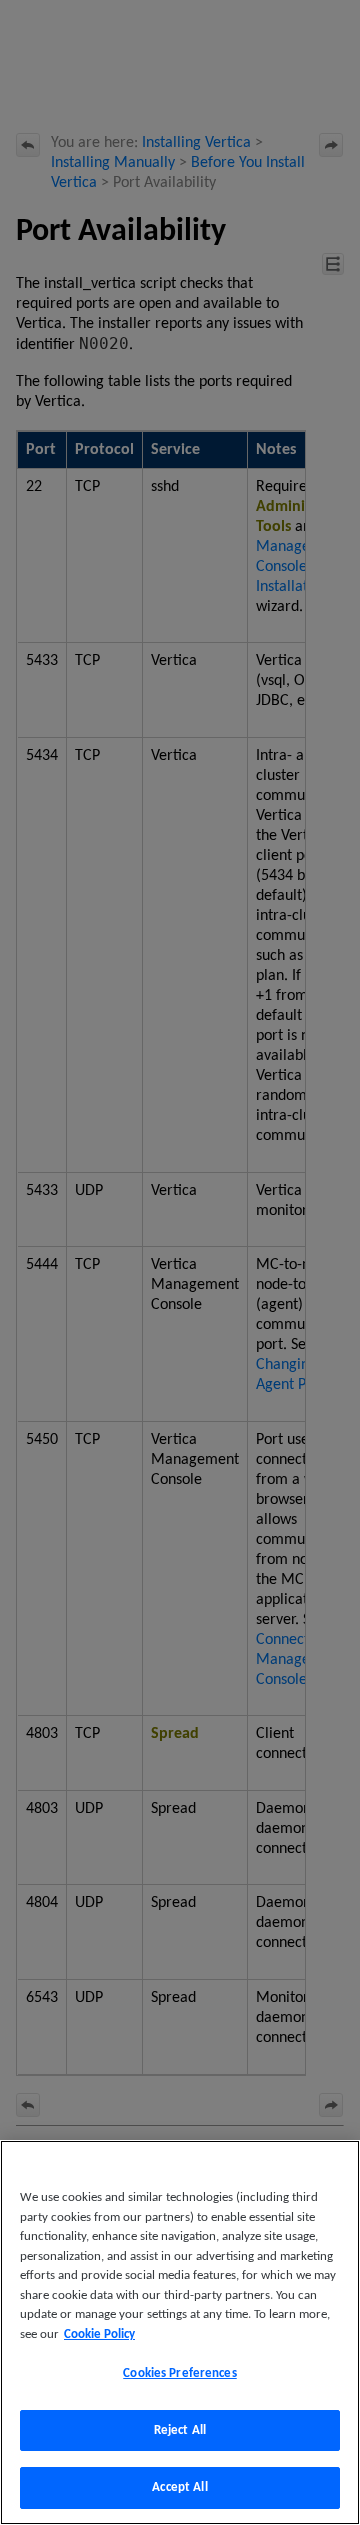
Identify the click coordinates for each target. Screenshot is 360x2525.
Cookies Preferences (179, 2373)
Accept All (179, 2487)
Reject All (180, 2430)
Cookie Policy (99, 2334)
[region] (180, 2332)
